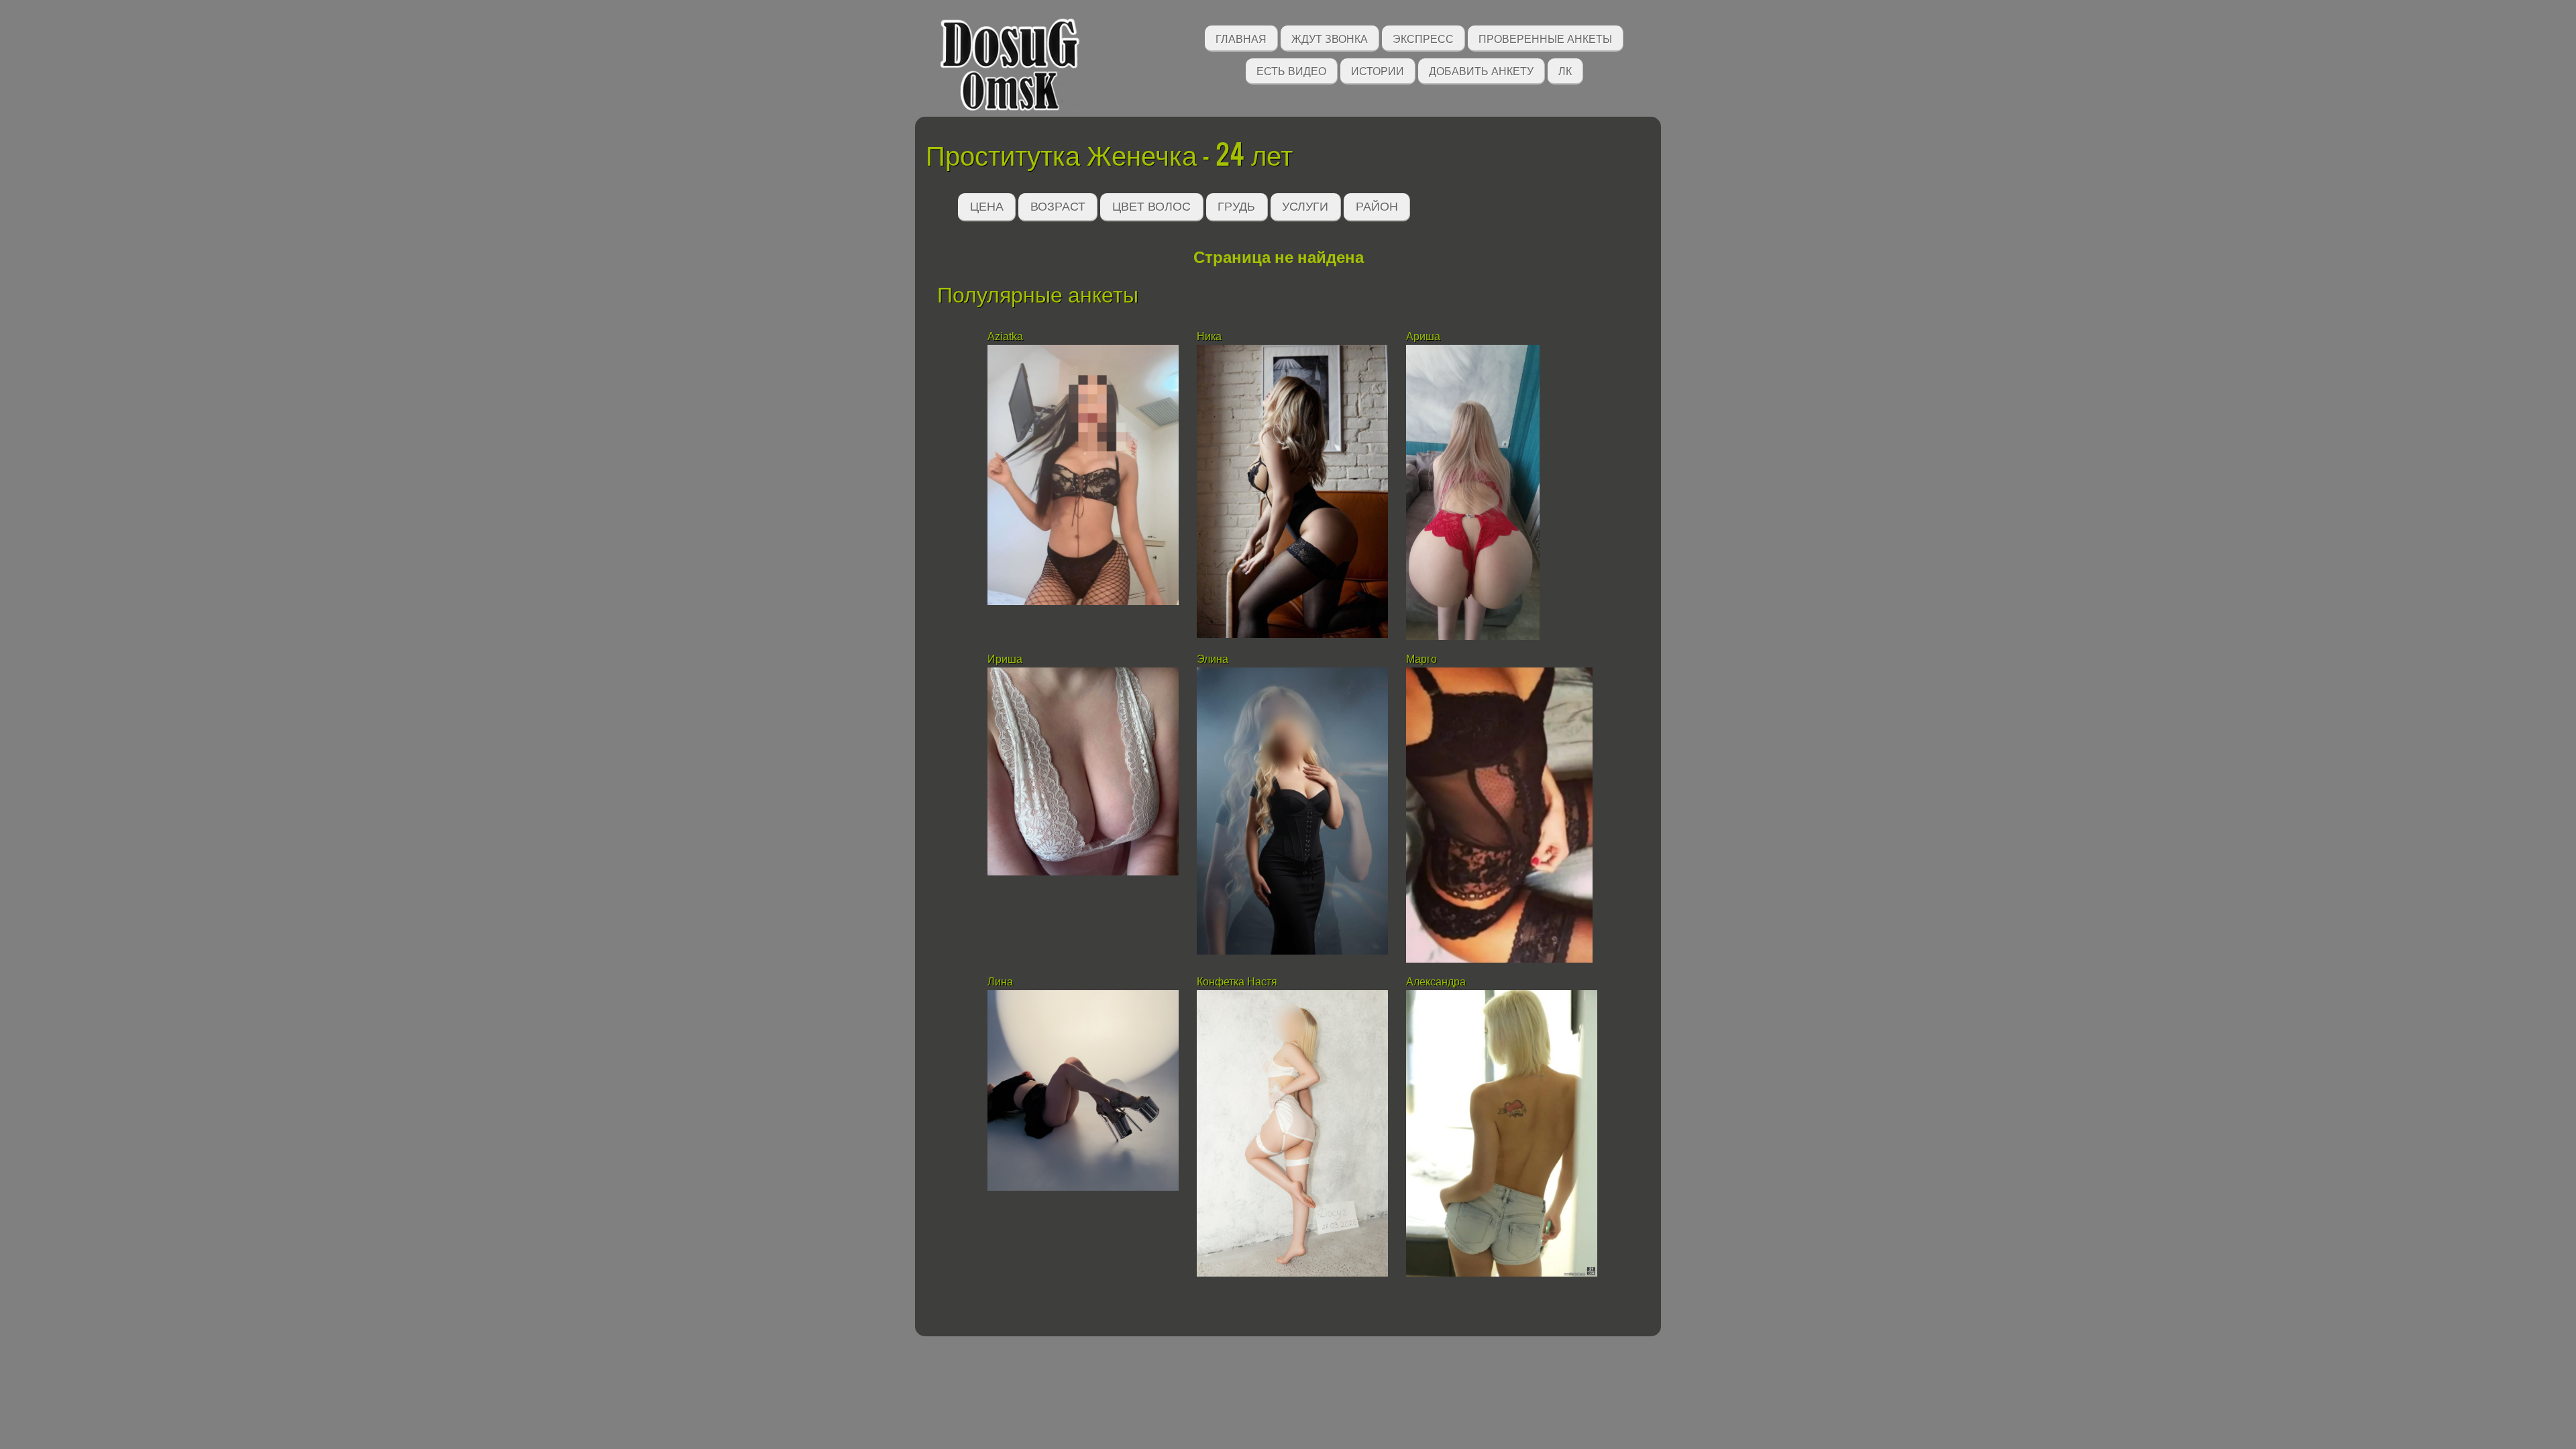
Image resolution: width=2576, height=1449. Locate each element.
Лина (1000, 982)
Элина (1213, 659)
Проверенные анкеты (1545, 38)
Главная (1241, 38)
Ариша (1425, 336)
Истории (1378, 70)
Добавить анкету (1481, 70)
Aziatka (1007, 336)
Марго (1421, 659)
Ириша (1005, 659)
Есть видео (1291, 70)
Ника (1209, 336)
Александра (1436, 982)
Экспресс (1423, 38)
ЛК (1565, 70)
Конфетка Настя (1237, 982)
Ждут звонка (1330, 38)
